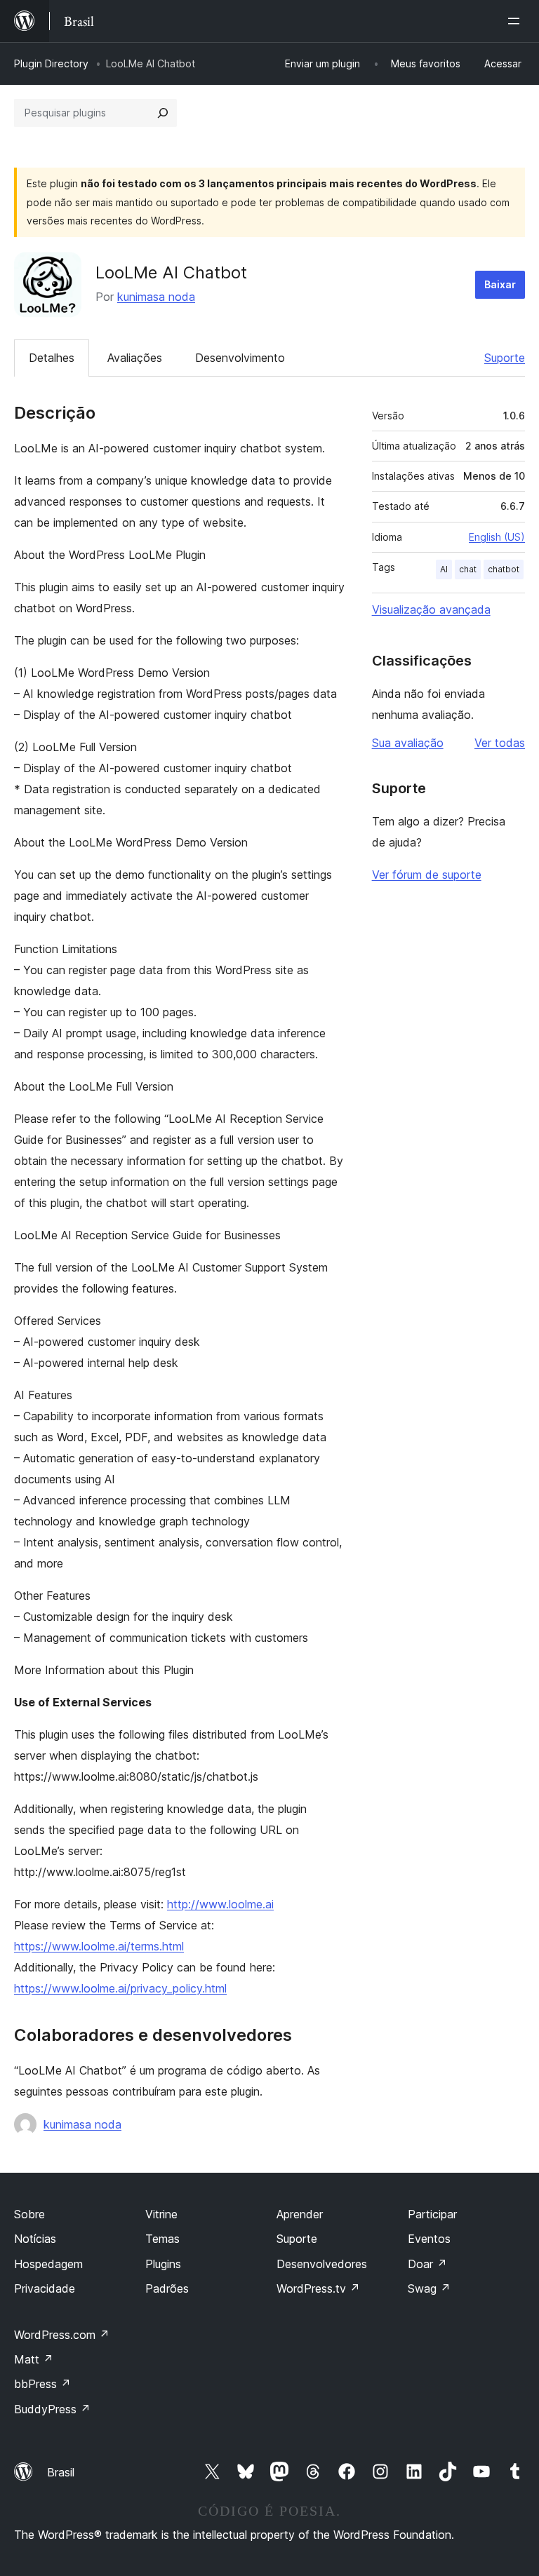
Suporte (505, 358)
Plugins (163, 2264)
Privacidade (45, 2288)
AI (444, 569)
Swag (429, 2288)
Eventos (429, 2239)
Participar (432, 2214)
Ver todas (500, 743)
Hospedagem (48, 2264)
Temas (162, 2239)
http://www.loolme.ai (220, 1904)
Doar (427, 2264)
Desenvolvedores (322, 2264)
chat (468, 569)
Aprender (300, 2214)
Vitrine (161, 2214)
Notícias (35, 2239)
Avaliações (135, 358)
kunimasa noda (156, 297)
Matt (34, 2359)
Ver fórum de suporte (427, 875)
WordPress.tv (318, 2288)
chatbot (504, 569)
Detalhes (52, 358)
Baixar (500, 284)
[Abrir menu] (517, 21)
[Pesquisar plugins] (163, 113)
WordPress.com (62, 2335)
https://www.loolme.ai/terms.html (99, 1946)
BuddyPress (52, 2409)
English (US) (497, 537)
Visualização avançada (431, 609)
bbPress (42, 2384)
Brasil (61, 2472)
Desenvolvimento (240, 358)
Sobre (29, 2214)
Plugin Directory (51, 63)
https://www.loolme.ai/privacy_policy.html (120, 1988)
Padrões (167, 2288)
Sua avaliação (408, 743)
